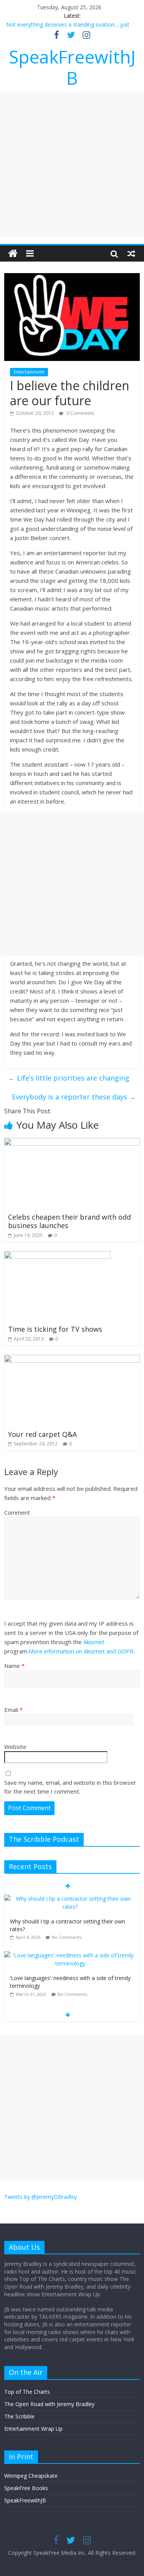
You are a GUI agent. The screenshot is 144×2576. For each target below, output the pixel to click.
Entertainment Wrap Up (33, 2429)
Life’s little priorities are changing (69, 1078)
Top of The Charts (27, 2392)
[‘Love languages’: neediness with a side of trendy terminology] (70, 1955)
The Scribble (19, 2416)
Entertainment (29, 372)
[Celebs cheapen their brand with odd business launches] (72, 1143)
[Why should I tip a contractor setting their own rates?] (70, 1899)
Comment (17, 1512)
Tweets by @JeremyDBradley (41, 2197)
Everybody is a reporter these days (74, 1097)
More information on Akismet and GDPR (81, 1651)
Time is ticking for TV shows (55, 1329)
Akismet (94, 1642)
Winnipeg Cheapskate (31, 2476)
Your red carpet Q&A (42, 1434)
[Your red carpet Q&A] (72, 1359)
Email (13, 1710)
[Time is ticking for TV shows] (57, 1256)
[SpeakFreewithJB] (13, 253)
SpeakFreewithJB (72, 67)
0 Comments (80, 413)
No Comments (67, 1937)
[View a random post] (131, 253)
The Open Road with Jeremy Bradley (49, 2404)
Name (14, 1666)
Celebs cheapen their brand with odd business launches (70, 1221)
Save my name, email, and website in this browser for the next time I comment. (70, 1787)
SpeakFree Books (26, 2488)
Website (15, 1747)
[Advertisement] (72, 165)
